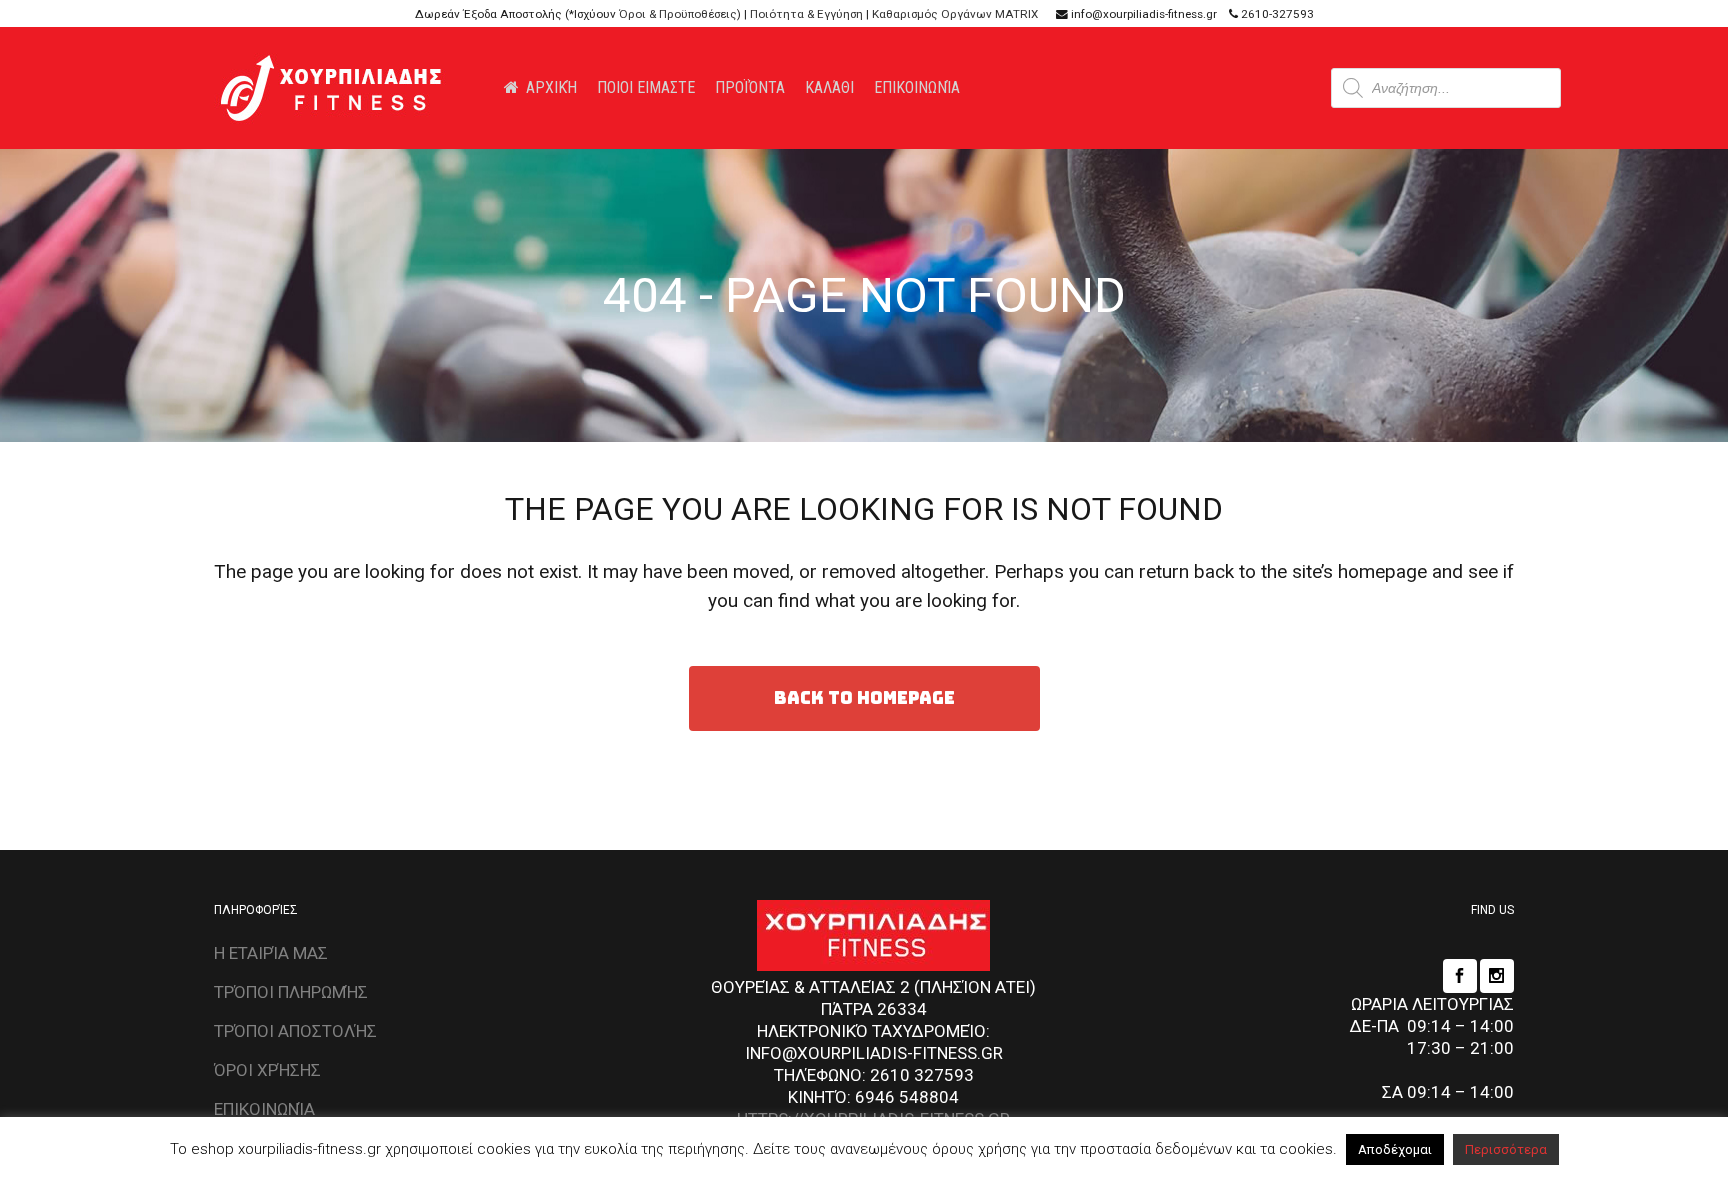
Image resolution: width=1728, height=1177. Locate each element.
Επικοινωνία (264, 1109)
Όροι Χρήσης (267, 1070)
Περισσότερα (1506, 1149)
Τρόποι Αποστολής (295, 1031)
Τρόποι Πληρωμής (291, 992)
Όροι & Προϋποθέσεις (678, 14)
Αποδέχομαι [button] (1395, 1149)
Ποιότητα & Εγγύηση (806, 14)
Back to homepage (864, 698)
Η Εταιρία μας (271, 953)
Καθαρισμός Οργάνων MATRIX (955, 14)
